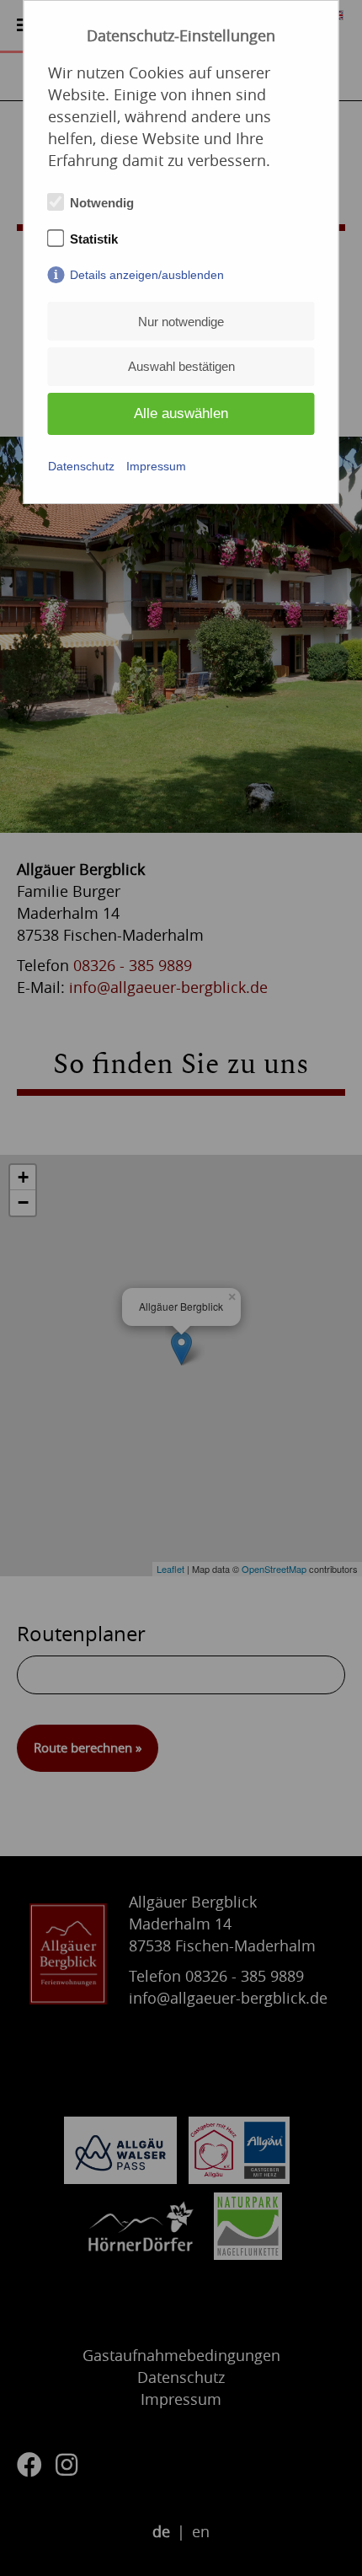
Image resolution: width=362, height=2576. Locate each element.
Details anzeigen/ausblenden (147, 275)
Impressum (156, 466)
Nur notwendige (181, 322)
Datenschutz (81, 466)
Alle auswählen (181, 413)
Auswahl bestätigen (181, 366)
